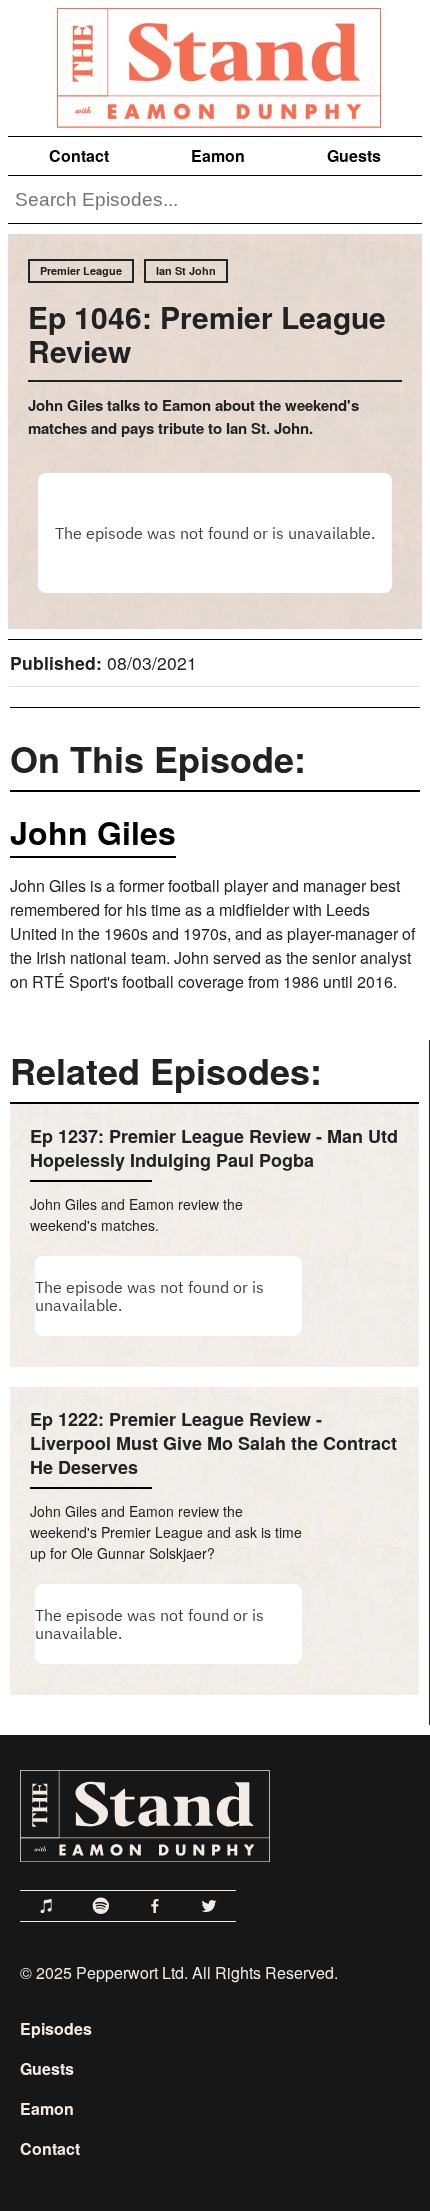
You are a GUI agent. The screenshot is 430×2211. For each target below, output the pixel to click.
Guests (354, 155)
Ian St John (186, 270)
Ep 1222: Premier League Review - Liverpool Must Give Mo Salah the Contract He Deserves (213, 1443)
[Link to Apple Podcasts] (47, 1906)
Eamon (218, 155)
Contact (79, 155)
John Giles (93, 832)
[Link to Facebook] (155, 1906)
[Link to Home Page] (215, 64)
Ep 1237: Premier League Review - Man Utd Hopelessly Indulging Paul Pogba (214, 1148)
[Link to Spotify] (101, 1906)
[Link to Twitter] (209, 1906)
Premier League (81, 270)
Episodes (56, 2028)
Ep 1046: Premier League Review (207, 333)
